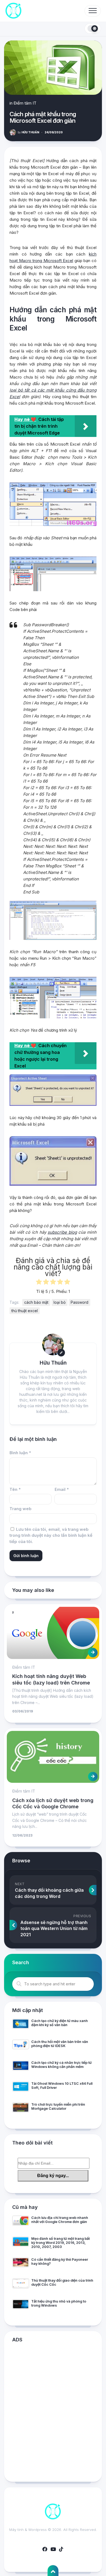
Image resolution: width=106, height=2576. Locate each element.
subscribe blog (62, 1232)
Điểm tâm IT (25, 103)
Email (62, 1489)
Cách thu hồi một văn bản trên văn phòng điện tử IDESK (60, 2044)
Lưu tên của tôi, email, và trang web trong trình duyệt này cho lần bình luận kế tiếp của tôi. (51, 1535)
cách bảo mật (36, 1302)
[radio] (39, 1283)
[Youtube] (53, 2549)
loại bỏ (60, 1302)
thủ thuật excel (25, 1311)
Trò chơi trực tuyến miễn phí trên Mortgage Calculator (58, 2106)
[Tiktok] (61, 2549)
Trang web (21, 1509)
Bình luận (20, 1453)
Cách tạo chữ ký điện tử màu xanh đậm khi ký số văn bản (60, 2023)
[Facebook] (45, 2549)
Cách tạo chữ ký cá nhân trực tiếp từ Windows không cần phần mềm (61, 2065)
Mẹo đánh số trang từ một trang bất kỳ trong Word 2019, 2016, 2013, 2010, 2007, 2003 (60, 2243)
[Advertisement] (53, 2413)
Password (79, 1302)
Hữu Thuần (28, 132)
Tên (15, 1489)
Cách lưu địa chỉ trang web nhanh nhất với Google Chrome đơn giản (60, 2220)
